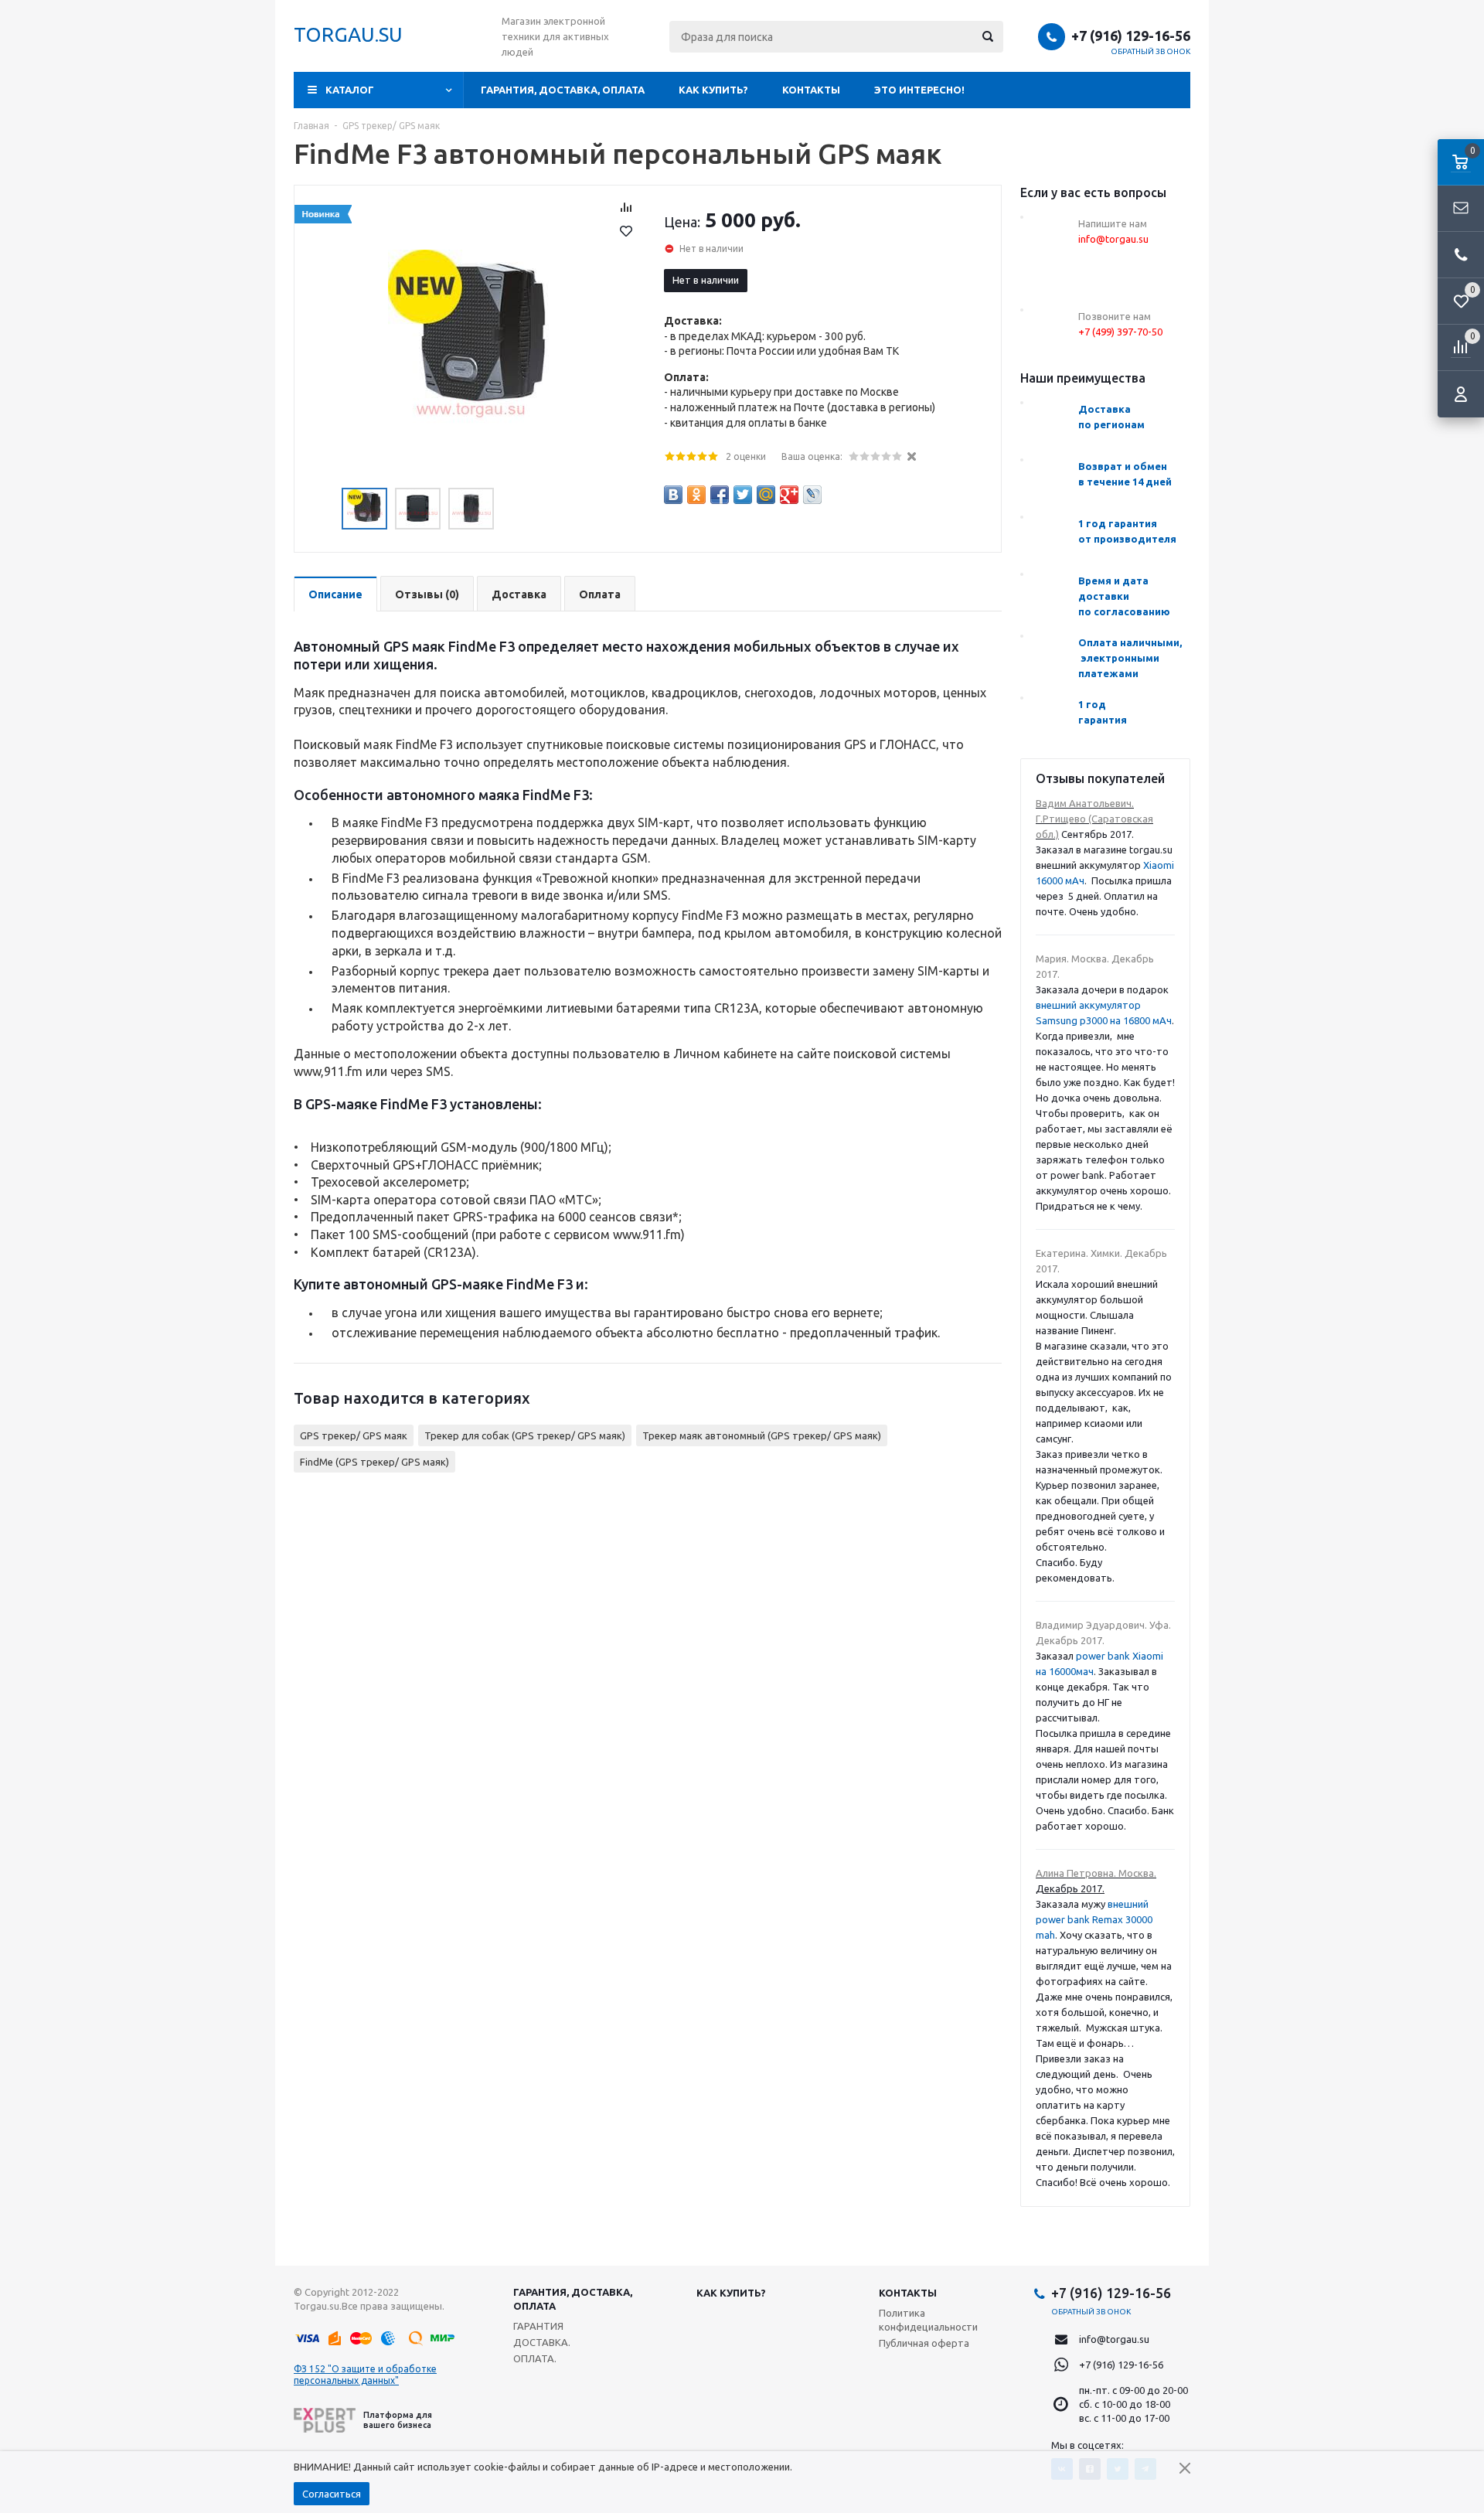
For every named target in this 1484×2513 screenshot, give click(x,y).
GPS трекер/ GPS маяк (354, 1435)
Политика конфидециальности (928, 2320)
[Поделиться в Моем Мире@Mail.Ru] (766, 495)
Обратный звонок (1151, 51)
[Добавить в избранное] (626, 231)
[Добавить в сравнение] (626, 207)
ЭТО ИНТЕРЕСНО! (919, 90)
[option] (471, 339)
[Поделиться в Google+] (789, 495)
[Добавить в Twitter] (743, 495)
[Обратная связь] (1461, 209)
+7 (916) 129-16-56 (1131, 36)
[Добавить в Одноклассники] (696, 495)
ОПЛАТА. (535, 2358)
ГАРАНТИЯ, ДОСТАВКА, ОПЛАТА (563, 90)
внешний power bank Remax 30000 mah (1094, 1919)
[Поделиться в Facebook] (720, 495)
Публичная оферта (924, 2343)
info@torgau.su (1114, 2339)
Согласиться (332, 2494)
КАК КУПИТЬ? (713, 90)
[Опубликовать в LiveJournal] (812, 495)
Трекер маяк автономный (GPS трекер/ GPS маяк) (762, 1435)
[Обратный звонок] (1461, 255)
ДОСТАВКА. (542, 2342)
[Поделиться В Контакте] (673, 495)
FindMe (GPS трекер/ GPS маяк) (374, 1462)
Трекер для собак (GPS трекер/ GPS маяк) (525, 1435)
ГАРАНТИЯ (538, 2326)
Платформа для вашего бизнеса (398, 2420)
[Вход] (1461, 394)
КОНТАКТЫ (811, 90)
